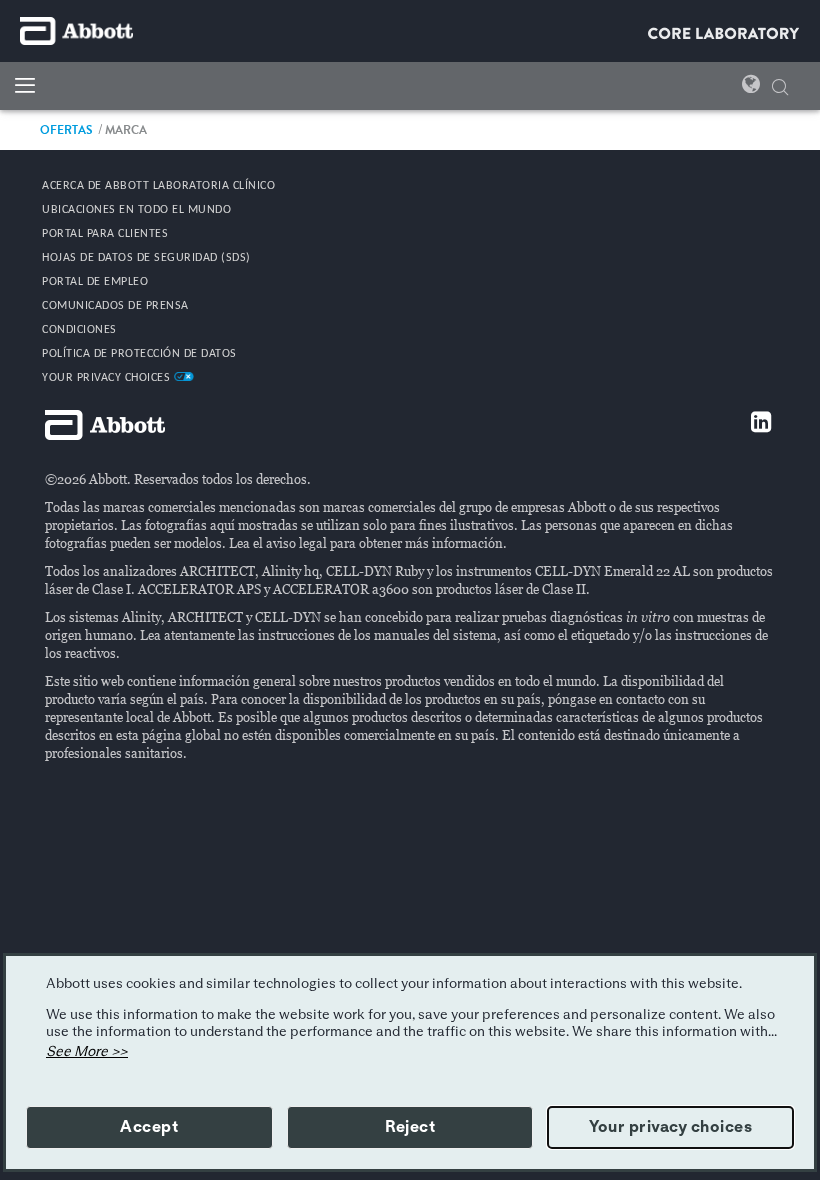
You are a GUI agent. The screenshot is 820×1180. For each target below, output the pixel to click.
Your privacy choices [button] (670, 1127)
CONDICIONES (79, 330)
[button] (780, 84)
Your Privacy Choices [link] (108, 378)
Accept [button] (149, 1127)
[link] (66, 129)
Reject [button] (410, 1127)
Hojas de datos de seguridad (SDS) (146, 258)
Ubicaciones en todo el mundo (136, 210)
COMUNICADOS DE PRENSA (115, 306)
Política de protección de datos (139, 354)
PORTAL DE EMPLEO (95, 282)
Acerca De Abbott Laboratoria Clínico (158, 186)
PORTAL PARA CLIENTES (105, 234)
